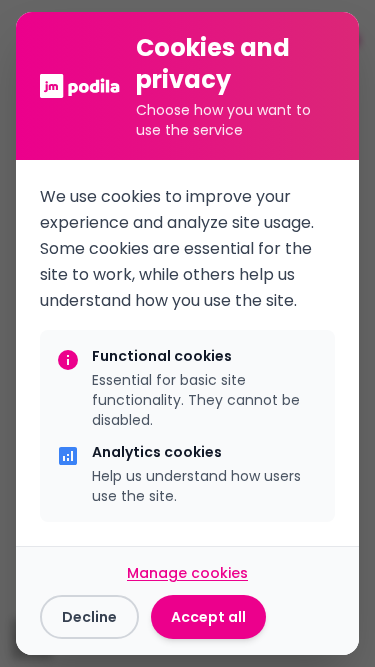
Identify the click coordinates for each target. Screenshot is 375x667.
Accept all (208, 617)
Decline (89, 617)
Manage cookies (187, 573)
